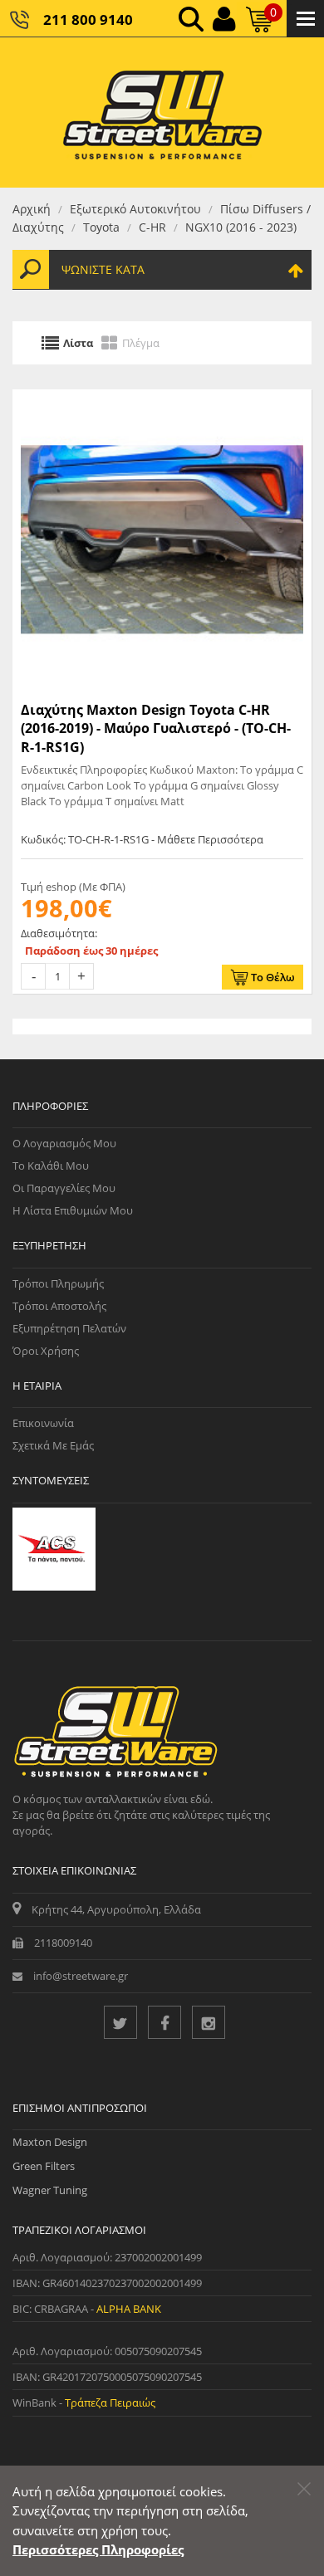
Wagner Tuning (50, 2190)
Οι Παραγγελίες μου (64, 1188)
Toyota (101, 227)
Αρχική (32, 209)
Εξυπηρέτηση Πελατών (69, 1328)
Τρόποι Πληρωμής (58, 1283)
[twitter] (120, 2022)
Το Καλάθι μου (51, 1166)
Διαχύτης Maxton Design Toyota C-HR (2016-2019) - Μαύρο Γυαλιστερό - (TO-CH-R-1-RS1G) (156, 728)
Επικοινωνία (43, 1423)
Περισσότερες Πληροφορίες (98, 2549)
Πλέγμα (141, 343)
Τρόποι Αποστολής (59, 1306)
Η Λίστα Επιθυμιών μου (73, 1210)
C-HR (152, 227)
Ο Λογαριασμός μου (64, 1143)
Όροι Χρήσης (46, 1351)
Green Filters (44, 2166)
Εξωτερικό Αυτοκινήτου (135, 209)
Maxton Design (50, 2142)
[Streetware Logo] (162, 112)
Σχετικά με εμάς (53, 1445)
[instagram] (209, 2022)
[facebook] (164, 2022)
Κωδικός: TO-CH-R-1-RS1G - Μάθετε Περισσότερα (142, 839)
